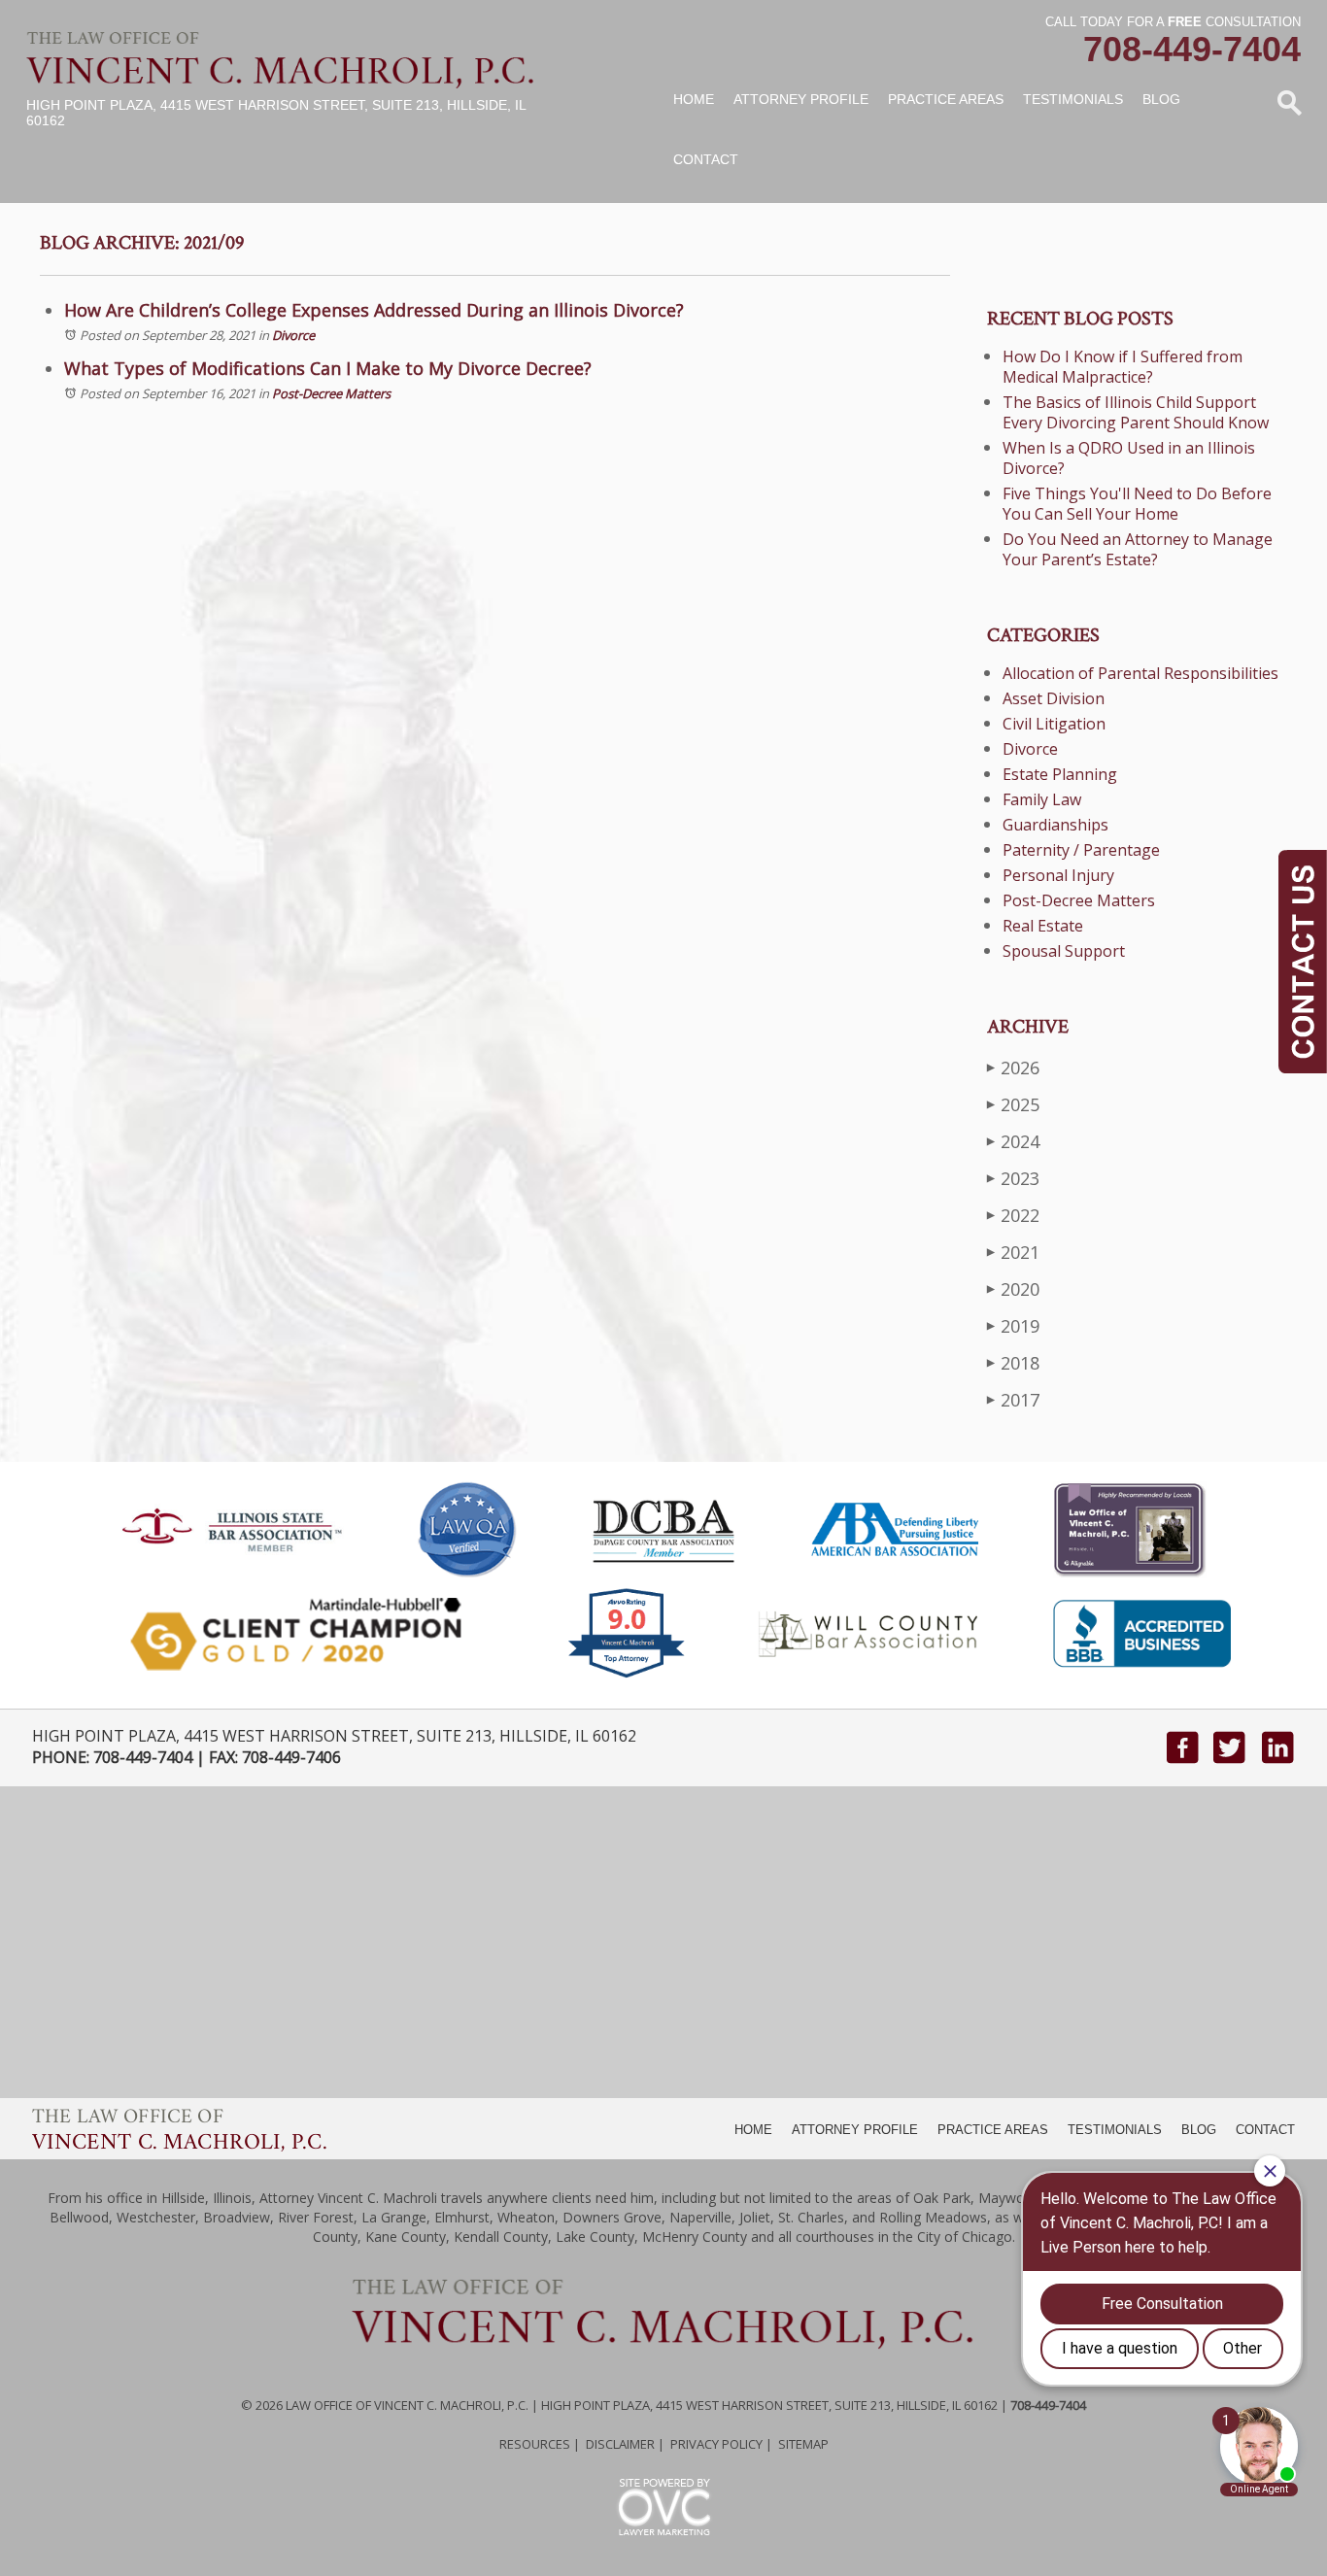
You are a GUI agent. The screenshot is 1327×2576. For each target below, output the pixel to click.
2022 (1013, 1215)
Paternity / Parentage (1081, 850)
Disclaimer (620, 2444)
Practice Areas (946, 99)
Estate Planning (1060, 774)
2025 (1013, 1104)
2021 (1013, 1252)
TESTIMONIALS (1115, 2130)
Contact (706, 159)
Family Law (1042, 799)
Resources (535, 2444)
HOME (753, 2130)
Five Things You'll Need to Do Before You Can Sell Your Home (1137, 504)
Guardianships (1055, 825)
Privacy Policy (716, 2444)
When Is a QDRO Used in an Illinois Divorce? (1129, 458)
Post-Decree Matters (331, 393)
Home (694, 99)
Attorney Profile (801, 99)
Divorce (293, 335)
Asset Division (1054, 698)
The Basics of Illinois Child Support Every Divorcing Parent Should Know (1136, 412)
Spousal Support (1064, 951)
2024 (1013, 1141)
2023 (1013, 1178)
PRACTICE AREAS (993, 2130)
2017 (1013, 1400)
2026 (1013, 1068)
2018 (1013, 1363)
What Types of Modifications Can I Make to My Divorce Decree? (328, 368)
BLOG (1199, 2130)
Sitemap (803, 2444)
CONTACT (1265, 2130)
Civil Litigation (1054, 724)
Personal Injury (1058, 875)
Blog (1161, 99)
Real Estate (1043, 926)
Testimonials (1073, 99)
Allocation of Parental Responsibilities (1140, 673)
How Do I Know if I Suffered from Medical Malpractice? (1123, 367)
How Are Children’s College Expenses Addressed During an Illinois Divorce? (374, 310)
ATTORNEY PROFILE (855, 2130)
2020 (1013, 1289)
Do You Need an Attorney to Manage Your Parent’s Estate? (1138, 549)
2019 (1013, 1326)
